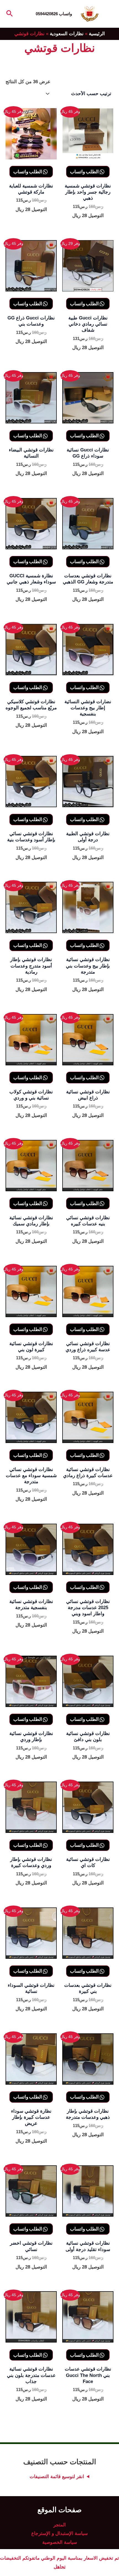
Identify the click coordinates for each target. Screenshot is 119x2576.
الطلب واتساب (85, 172)
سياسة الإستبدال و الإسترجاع (59, 2533)
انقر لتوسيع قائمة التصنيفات (57, 2477)
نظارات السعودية (67, 34)
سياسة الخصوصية (60, 2542)
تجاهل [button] (60, 2567)
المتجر (60, 2525)
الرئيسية (97, 34)
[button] (9, 14)
